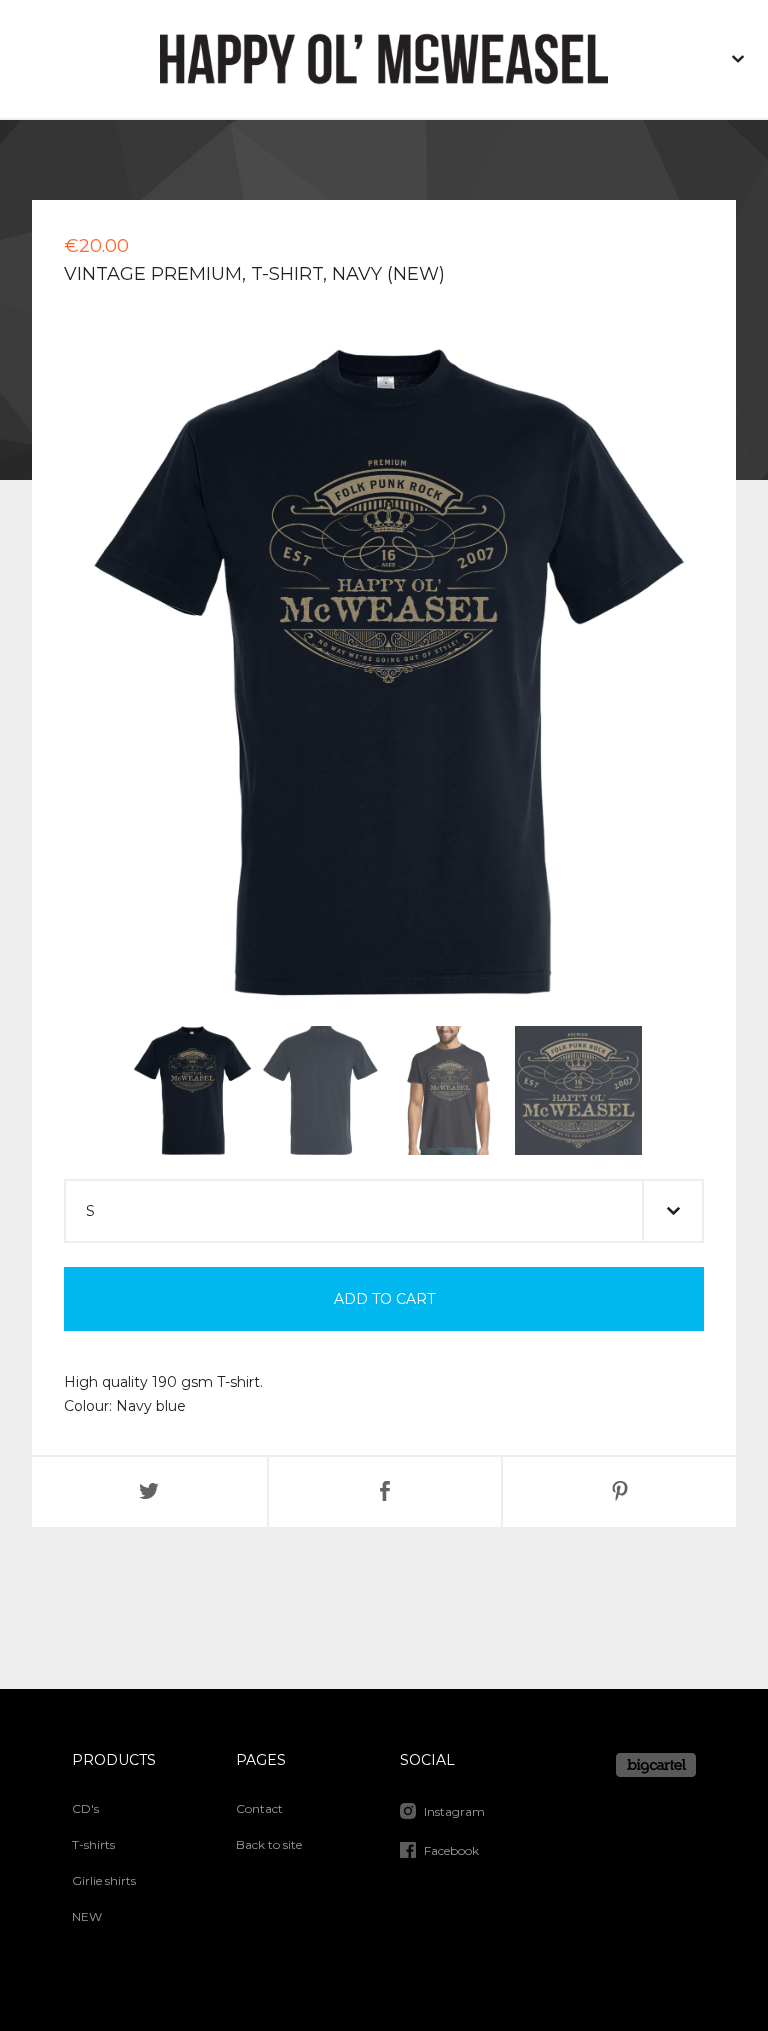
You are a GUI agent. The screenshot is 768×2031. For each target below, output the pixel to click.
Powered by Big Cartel (656, 1765)
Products (114, 1760)
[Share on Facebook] (385, 1492)
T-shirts (93, 1844)
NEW (87, 1916)
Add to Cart (384, 1299)
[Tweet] (149, 1492)
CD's (85, 1808)
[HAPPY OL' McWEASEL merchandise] (384, 59)
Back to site (269, 1844)
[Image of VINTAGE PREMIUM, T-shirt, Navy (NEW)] (191, 1090)
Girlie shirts (104, 1880)
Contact (259, 1808)
